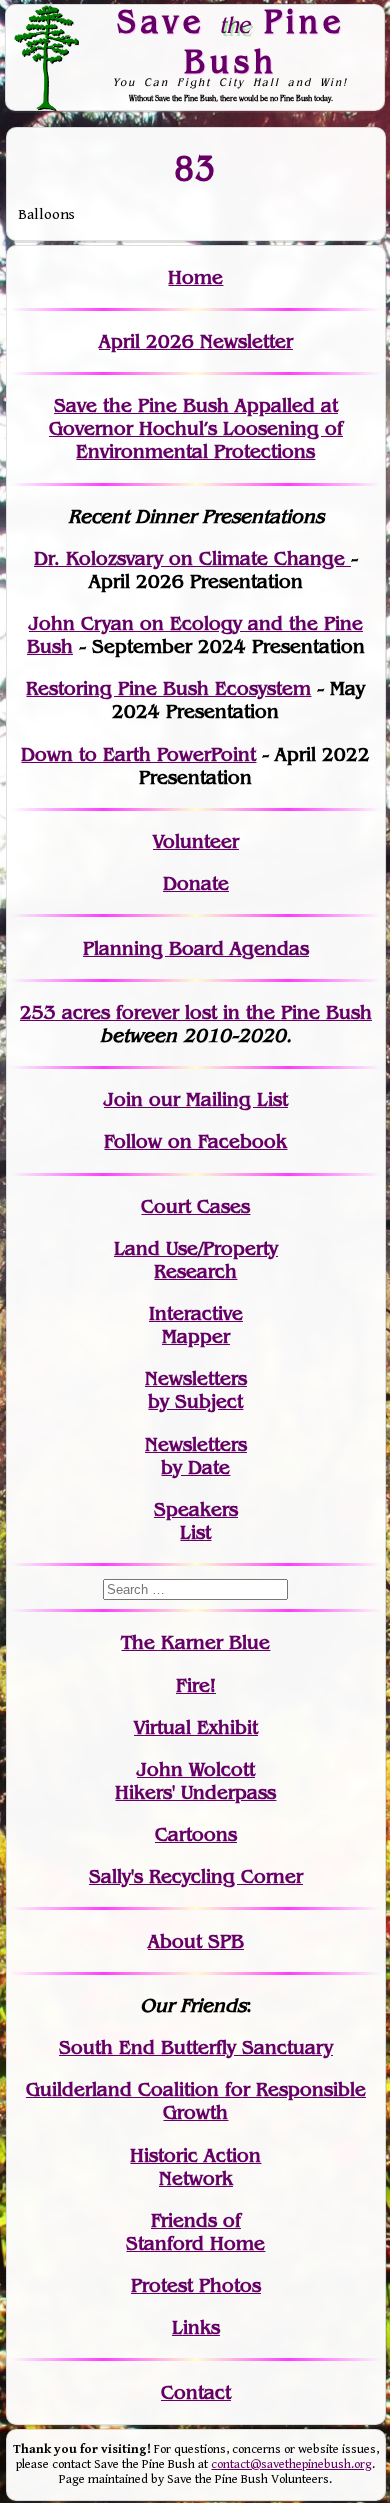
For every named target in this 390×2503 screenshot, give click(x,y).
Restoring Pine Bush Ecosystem (168, 688)
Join (123, 1099)
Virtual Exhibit (196, 1727)
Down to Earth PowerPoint (138, 754)
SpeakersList (196, 1521)
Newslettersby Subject (196, 1390)
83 (195, 167)
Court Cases (195, 1206)
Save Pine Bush (231, 40)
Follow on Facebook (195, 1141)
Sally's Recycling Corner (196, 1876)
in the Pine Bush (256, 1012)
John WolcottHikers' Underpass (195, 1781)
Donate (196, 883)
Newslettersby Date (196, 1456)
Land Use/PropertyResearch (196, 1260)
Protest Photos (196, 2285)
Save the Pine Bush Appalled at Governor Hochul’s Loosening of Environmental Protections (196, 428)
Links (196, 2327)
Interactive (196, 1313)
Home (195, 277)
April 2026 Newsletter (196, 341)
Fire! (196, 1685)
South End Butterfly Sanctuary (196, 2047)
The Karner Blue (195, 1642)
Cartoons (196, 1834)
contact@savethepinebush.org (291, 2464)
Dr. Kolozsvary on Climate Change (192, 558)
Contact (196, 2392)
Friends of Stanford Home (195, 2232)
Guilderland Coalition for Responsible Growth (196, 2101)
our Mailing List (215, 1099)
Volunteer (196, 841)
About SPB (196, 1941)
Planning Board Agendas (196, 948)
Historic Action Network (195, 2167)
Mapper (196, 1336)
